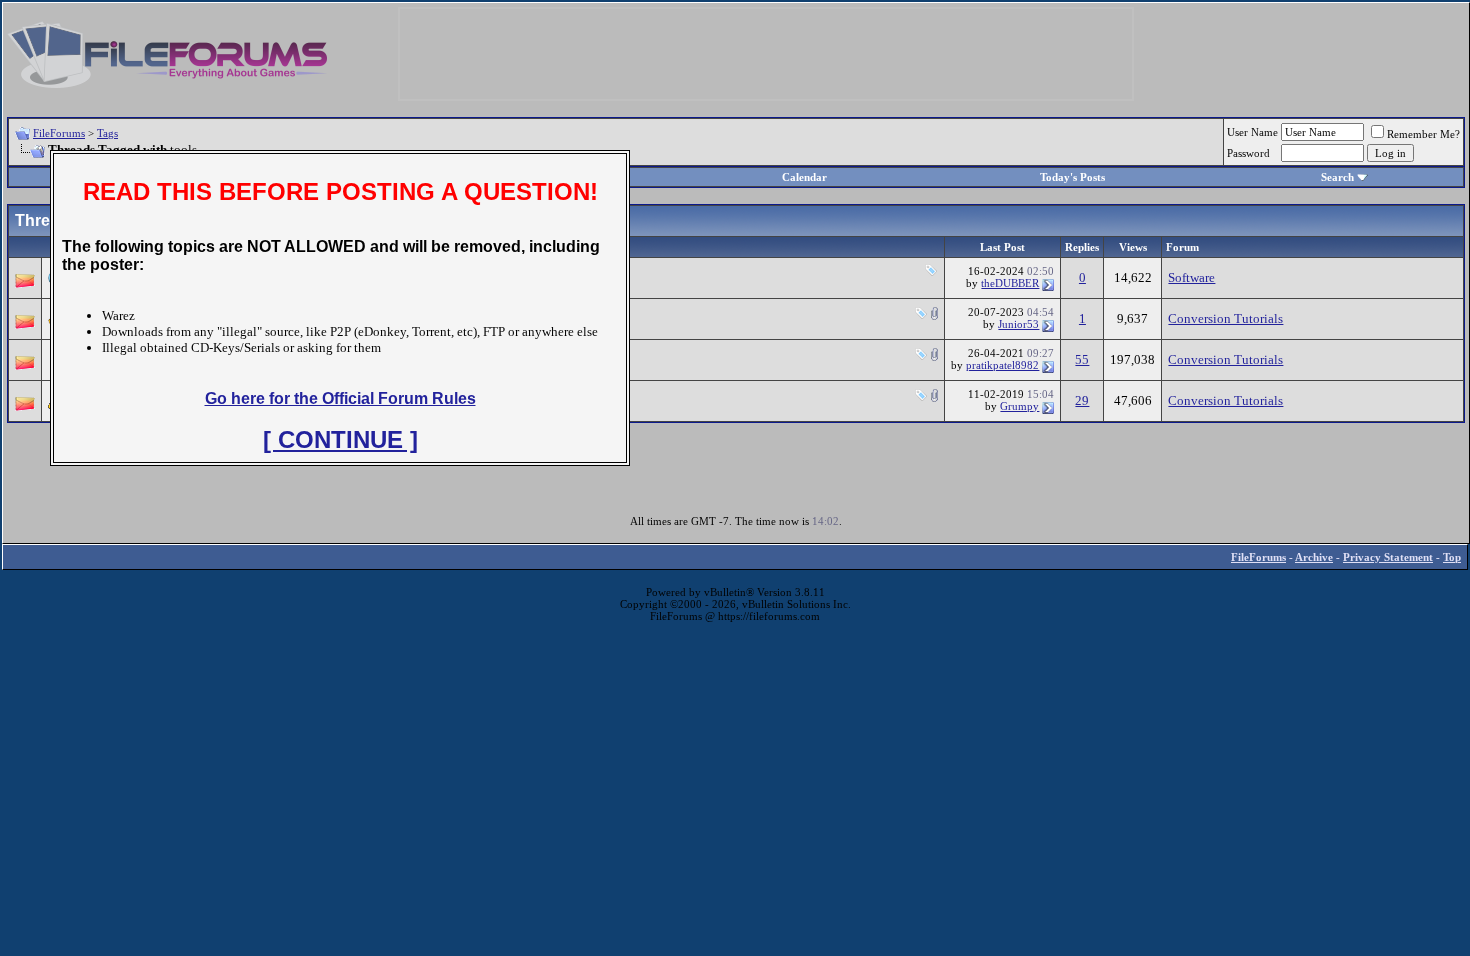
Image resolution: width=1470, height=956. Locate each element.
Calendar (804, 177)
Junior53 (1018, 324)
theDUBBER (1010, 283)
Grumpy (1019, 406)
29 (1082, 400)
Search (1337, 177)
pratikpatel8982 (1002, 365)
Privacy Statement (1388, 557)
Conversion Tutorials (1225, 318)
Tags (107, 133)
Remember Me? (1423, 134)
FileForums (59, 133)
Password (1248, 153)
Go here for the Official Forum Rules (340, 398)
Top (1452, 557)
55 (1082, 359)
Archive (1314, 557)
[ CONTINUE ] (340, 439)
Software (1191, 277)
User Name (1252, 132)
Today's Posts (1072, 177)
